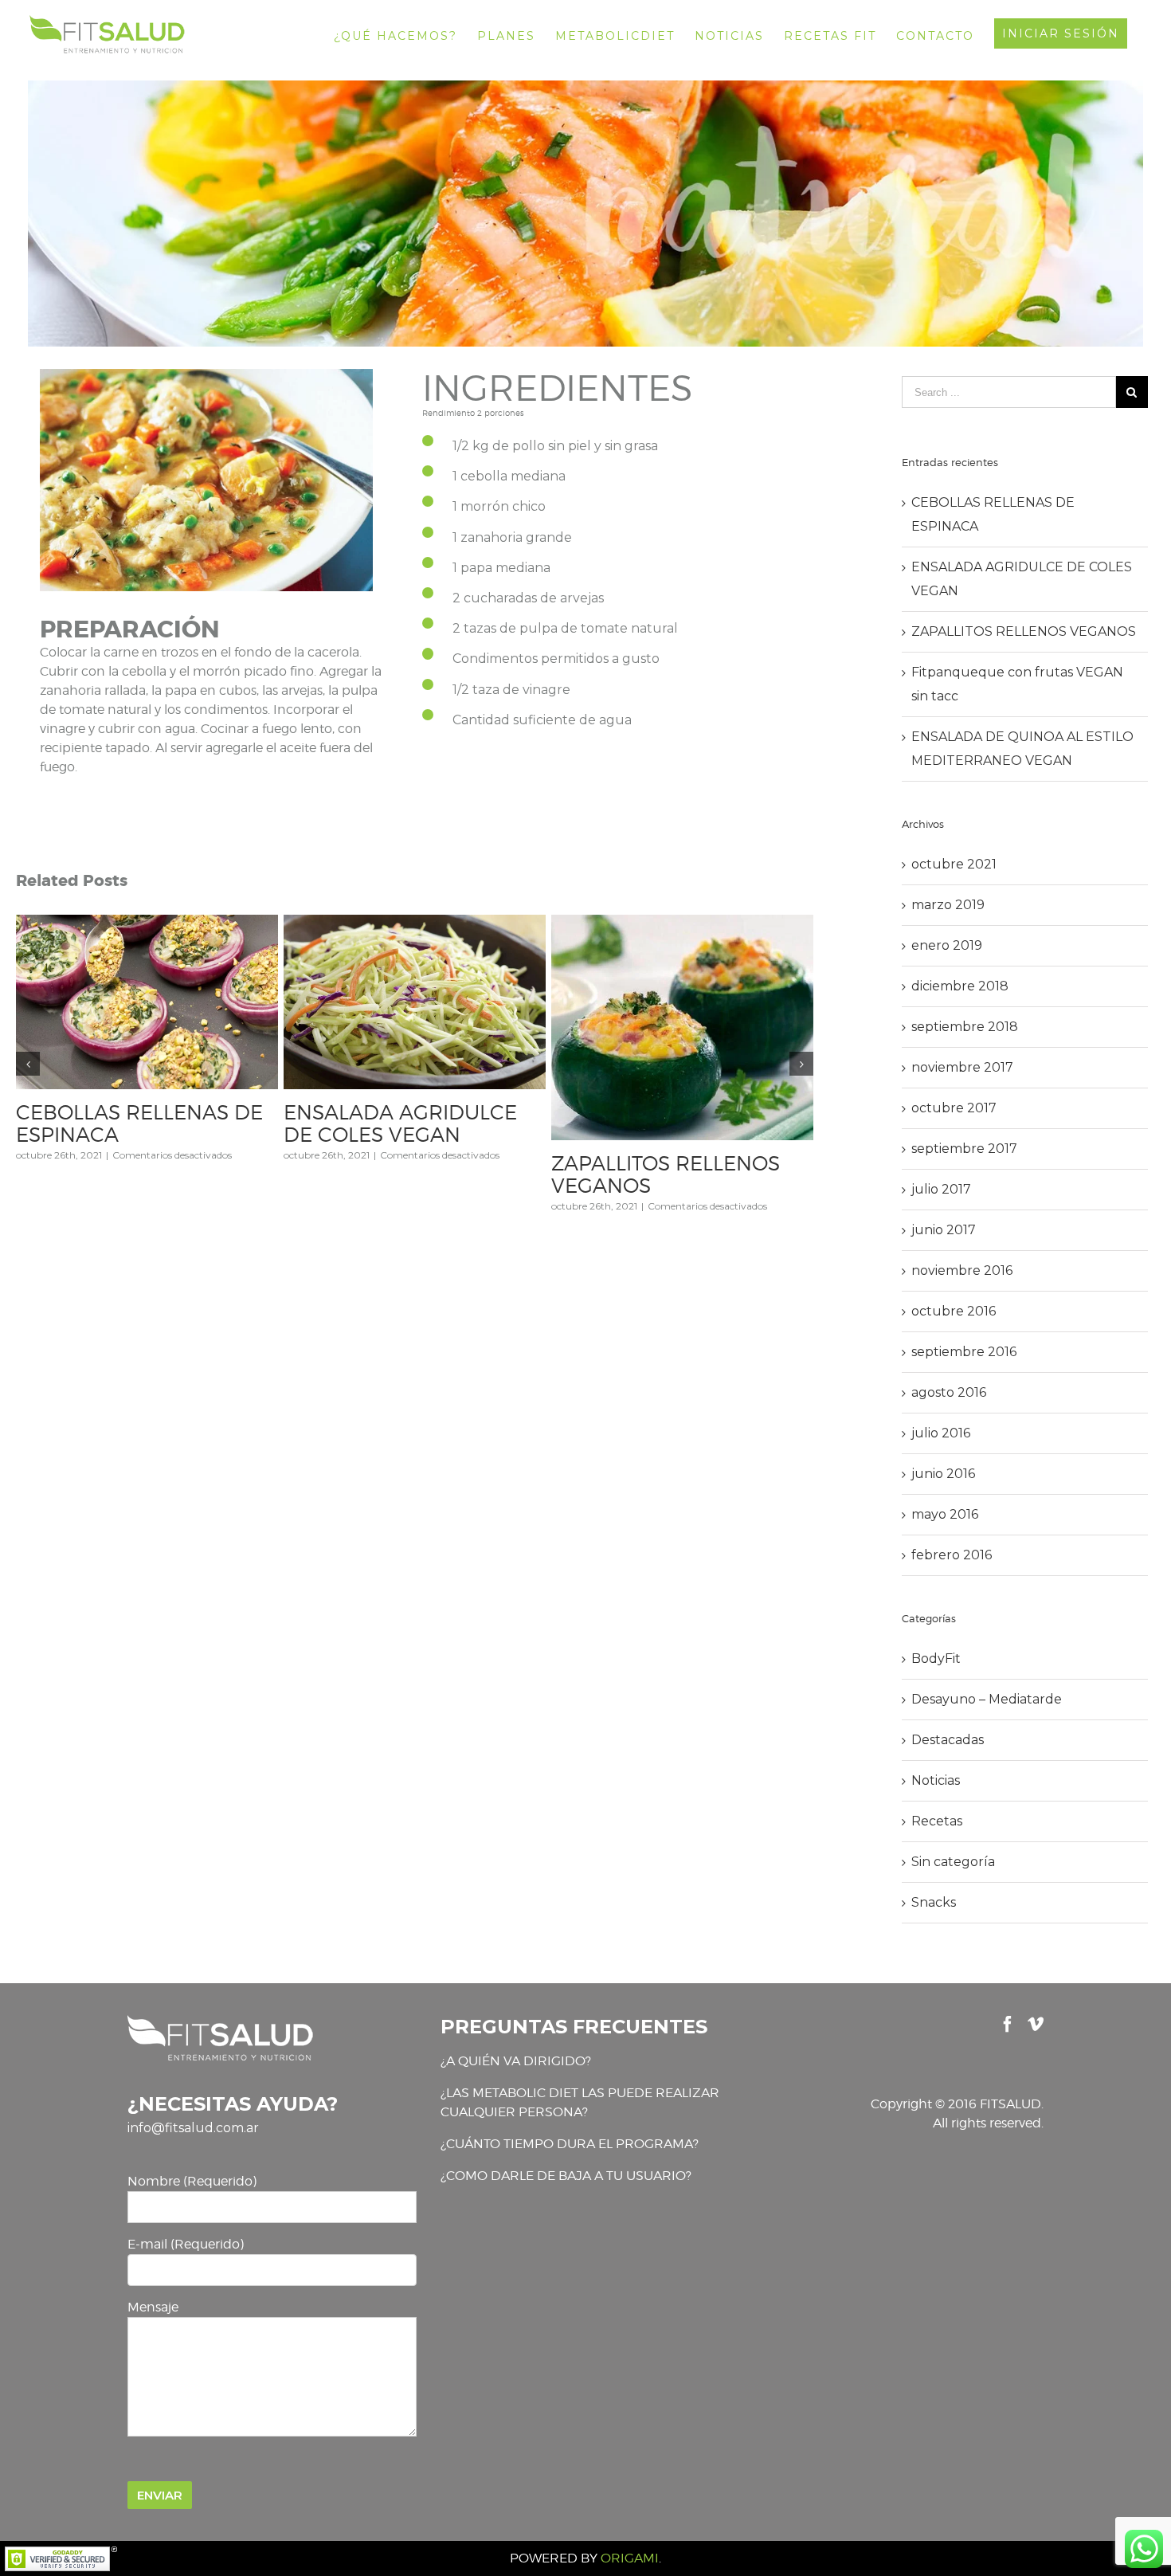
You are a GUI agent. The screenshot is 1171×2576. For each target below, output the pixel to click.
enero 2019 (947, 945)
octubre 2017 (954, 1108)
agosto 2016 (949, 1392)
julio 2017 (941, 1189)
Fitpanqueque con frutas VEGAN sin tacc (135, 1123)
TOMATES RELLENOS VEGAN (653, 1169)
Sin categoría (953, 1862)
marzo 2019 (948, 905)
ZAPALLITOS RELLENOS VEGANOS (1024, 631)
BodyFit (936, 1659)
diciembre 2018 (960, 986)
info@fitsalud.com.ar (193, 2128)
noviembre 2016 (962, 1270)
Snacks (934, 1902)
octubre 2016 (954, 1311)
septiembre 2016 (964, 1352)
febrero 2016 (952, 1555)
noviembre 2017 (962, 1067)
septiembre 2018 (965, 1027)
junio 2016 (943, 1474)
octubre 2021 (954, 864)
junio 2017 (944, 1230)
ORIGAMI (630, 2558)
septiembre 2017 (964, 1149)
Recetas (937, 1821)
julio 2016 (941, 1433)
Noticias (936, 1780)
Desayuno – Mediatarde (987, 1699)
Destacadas (948, 1740)
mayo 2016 (945, 1514)
